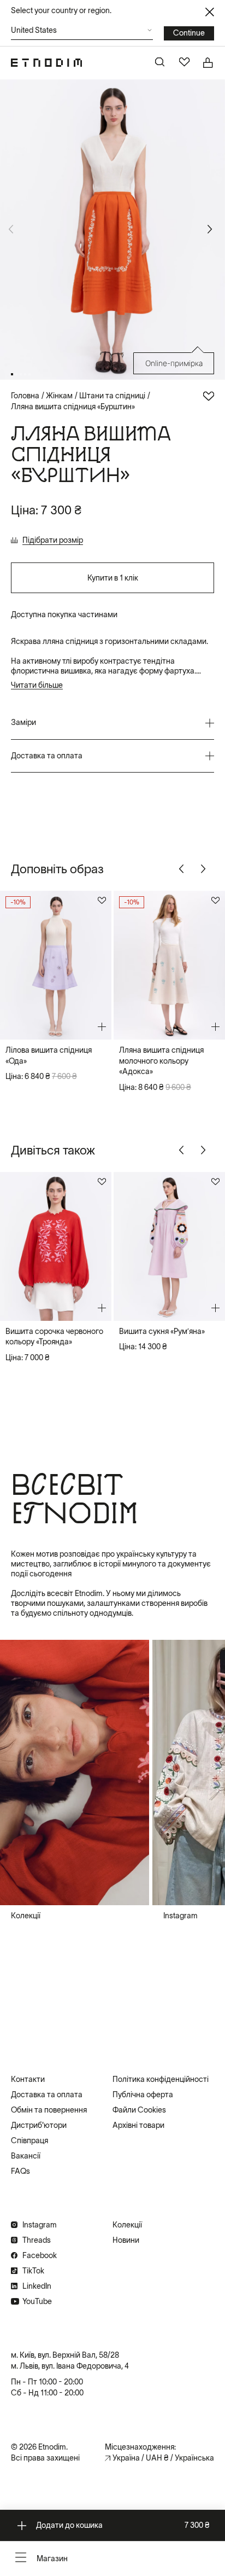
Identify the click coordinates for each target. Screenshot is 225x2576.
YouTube (37, 2301)
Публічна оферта (143, 2095)
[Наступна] (212, 229)
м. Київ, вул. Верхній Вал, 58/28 (65, 2355)
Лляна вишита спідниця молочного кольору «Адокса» (161, 1061)
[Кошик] (209, 63)
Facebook (40, 2255)
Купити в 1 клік (113, 578)
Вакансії (26, 2156)
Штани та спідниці (112, 396)
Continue (189, 33)
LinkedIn (37, 2286)
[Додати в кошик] (102, 1027)
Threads (37, 2240)
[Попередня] (183, 869)
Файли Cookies (139, 2110)
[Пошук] (161, 63)
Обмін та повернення (49, 2110)
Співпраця (29, 2140)
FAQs (20, 2171)
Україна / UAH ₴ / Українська (163, 2458)
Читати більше (37, 685)
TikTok (33, 2271)
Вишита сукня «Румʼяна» (162, 1331)
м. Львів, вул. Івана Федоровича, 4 (70, 2366)
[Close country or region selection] (210, 12)
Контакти (28, 2079)
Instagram (40, 2225)
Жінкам (59, 396)
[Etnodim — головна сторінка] (46, 63)
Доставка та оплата (47, 2095)
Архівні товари (138, 2125)
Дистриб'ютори (39, 2125)
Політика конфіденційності (161, 2079)
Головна (25, 396)
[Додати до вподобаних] (209, 396)
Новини (126, 2240)
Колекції (127, 2225)
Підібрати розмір (53, 540)
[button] (82, 33)
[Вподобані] (185, 63)
